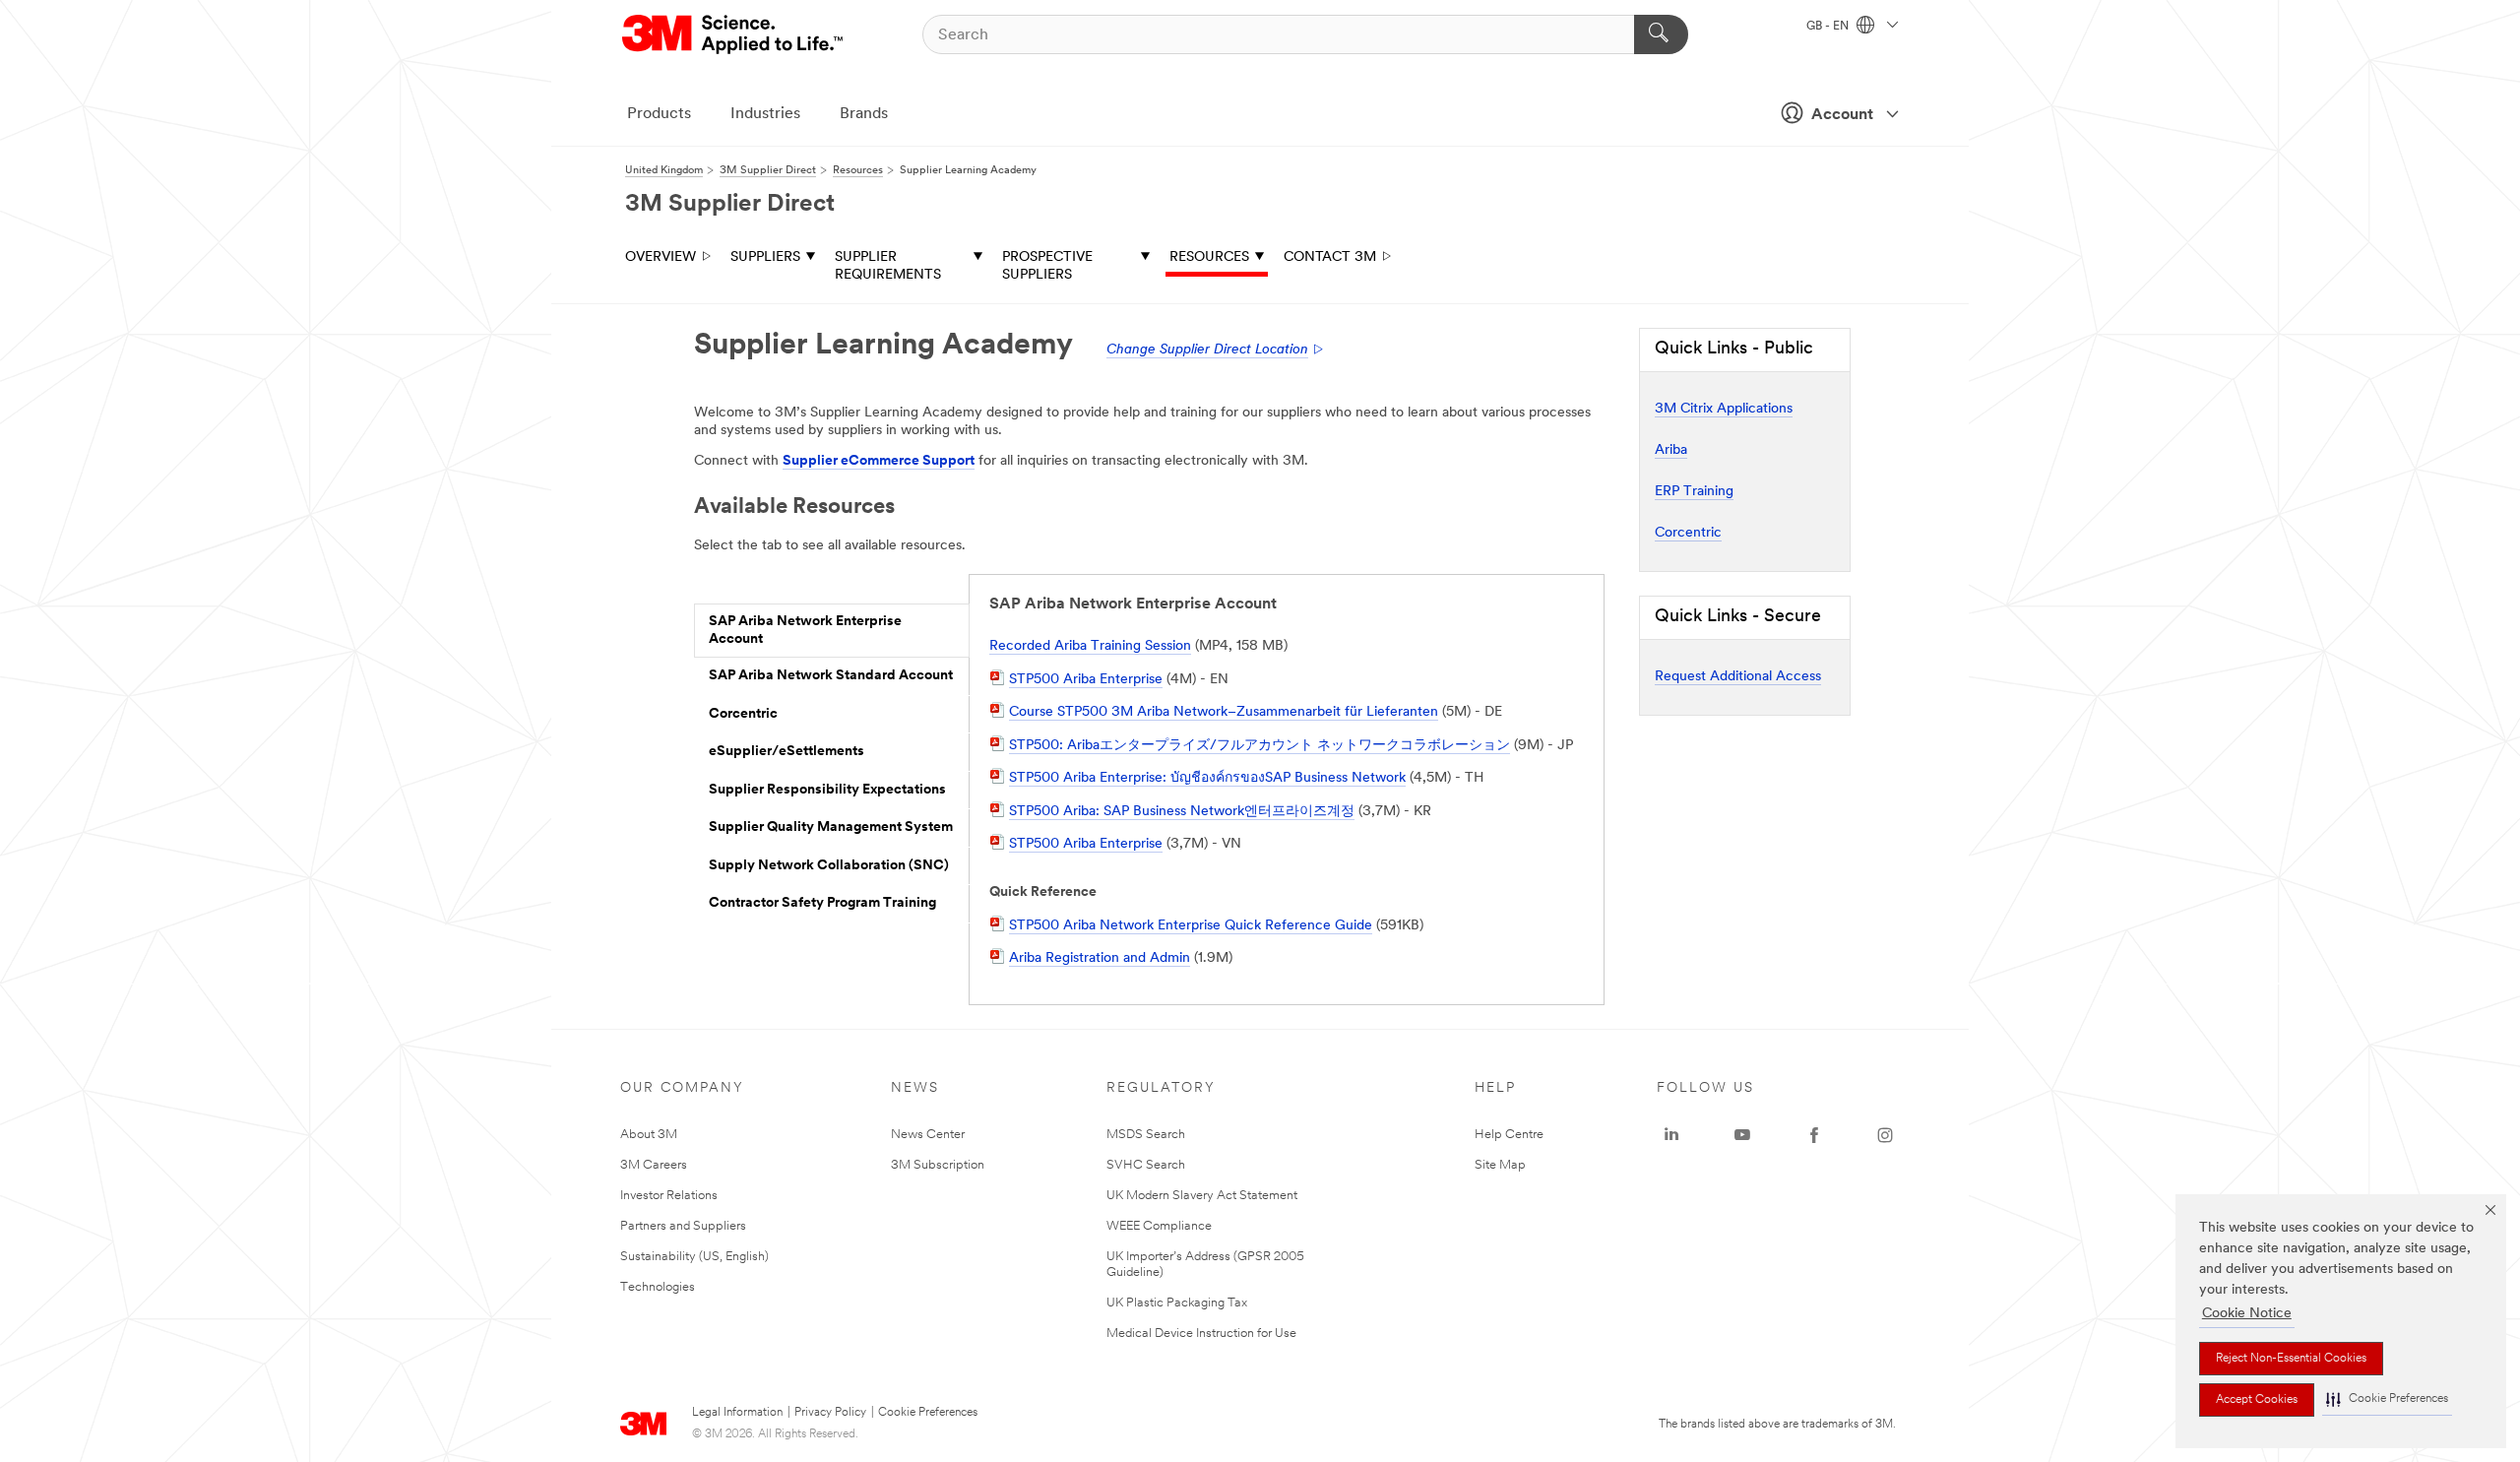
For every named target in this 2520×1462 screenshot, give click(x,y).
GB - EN (1829, 27)
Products (659, 114)
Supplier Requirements (888, 266)
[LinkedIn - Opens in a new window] (1671, 1135)
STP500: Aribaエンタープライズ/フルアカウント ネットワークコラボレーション (1260, 746)
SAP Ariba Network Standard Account (831, 676)
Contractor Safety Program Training (822, 903)
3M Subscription (938, 1165)
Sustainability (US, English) (694, 1257)
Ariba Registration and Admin (1100, 958)
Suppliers (765, 257)
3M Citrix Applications (1724, 409)
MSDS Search (1146, 1135)
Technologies (658, 1287)
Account (1842, 115)
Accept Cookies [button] (2257, 1400)
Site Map (1500, 1165)
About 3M (649, 1135)
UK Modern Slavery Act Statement (1202, 1196)
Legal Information (737, 1413)
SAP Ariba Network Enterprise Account (805, 631)
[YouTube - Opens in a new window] (1742, 1135)
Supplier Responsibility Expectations (827, 790)
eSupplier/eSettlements (787, 752)
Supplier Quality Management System (831, 827)
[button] (2387, 1399)
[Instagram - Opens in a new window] (1885, 1135)
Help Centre (1509, 1135)
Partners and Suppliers (683, 1226)
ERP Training (1694, 492)
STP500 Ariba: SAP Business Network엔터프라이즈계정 (1182, 812)
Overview (661, 257)
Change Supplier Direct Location (1207, 350)
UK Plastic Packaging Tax (1177, 1303)
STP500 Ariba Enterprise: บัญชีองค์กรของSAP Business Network (1207, 778)
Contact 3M (1330, 257)
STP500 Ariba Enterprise (1086, 680)
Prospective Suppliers (1047, 266)
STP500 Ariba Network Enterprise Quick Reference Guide (1191, 926)
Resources (1209, 257)
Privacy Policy (830, 1413)
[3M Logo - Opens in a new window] (734, 34)
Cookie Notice (2247, 1314)
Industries (765, 114)
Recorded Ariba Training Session (1090, 646)
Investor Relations (669, 1196)
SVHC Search (1146, 1165)
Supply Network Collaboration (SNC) (829, 866)
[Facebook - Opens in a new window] (1814, 1135)
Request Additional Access (1738, 677)
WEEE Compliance (1159, 1226)
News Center (928, 1135)
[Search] (1661, 34)
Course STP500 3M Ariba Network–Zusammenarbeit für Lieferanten (1224, 712)
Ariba (1671, 450)
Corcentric (743, 714)
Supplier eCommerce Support (879, 461)
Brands (864, 114)
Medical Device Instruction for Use (1201, 1334)
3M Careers (654, 1165)
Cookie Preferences (928, 1413)
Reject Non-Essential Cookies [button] (2291, 1359)
